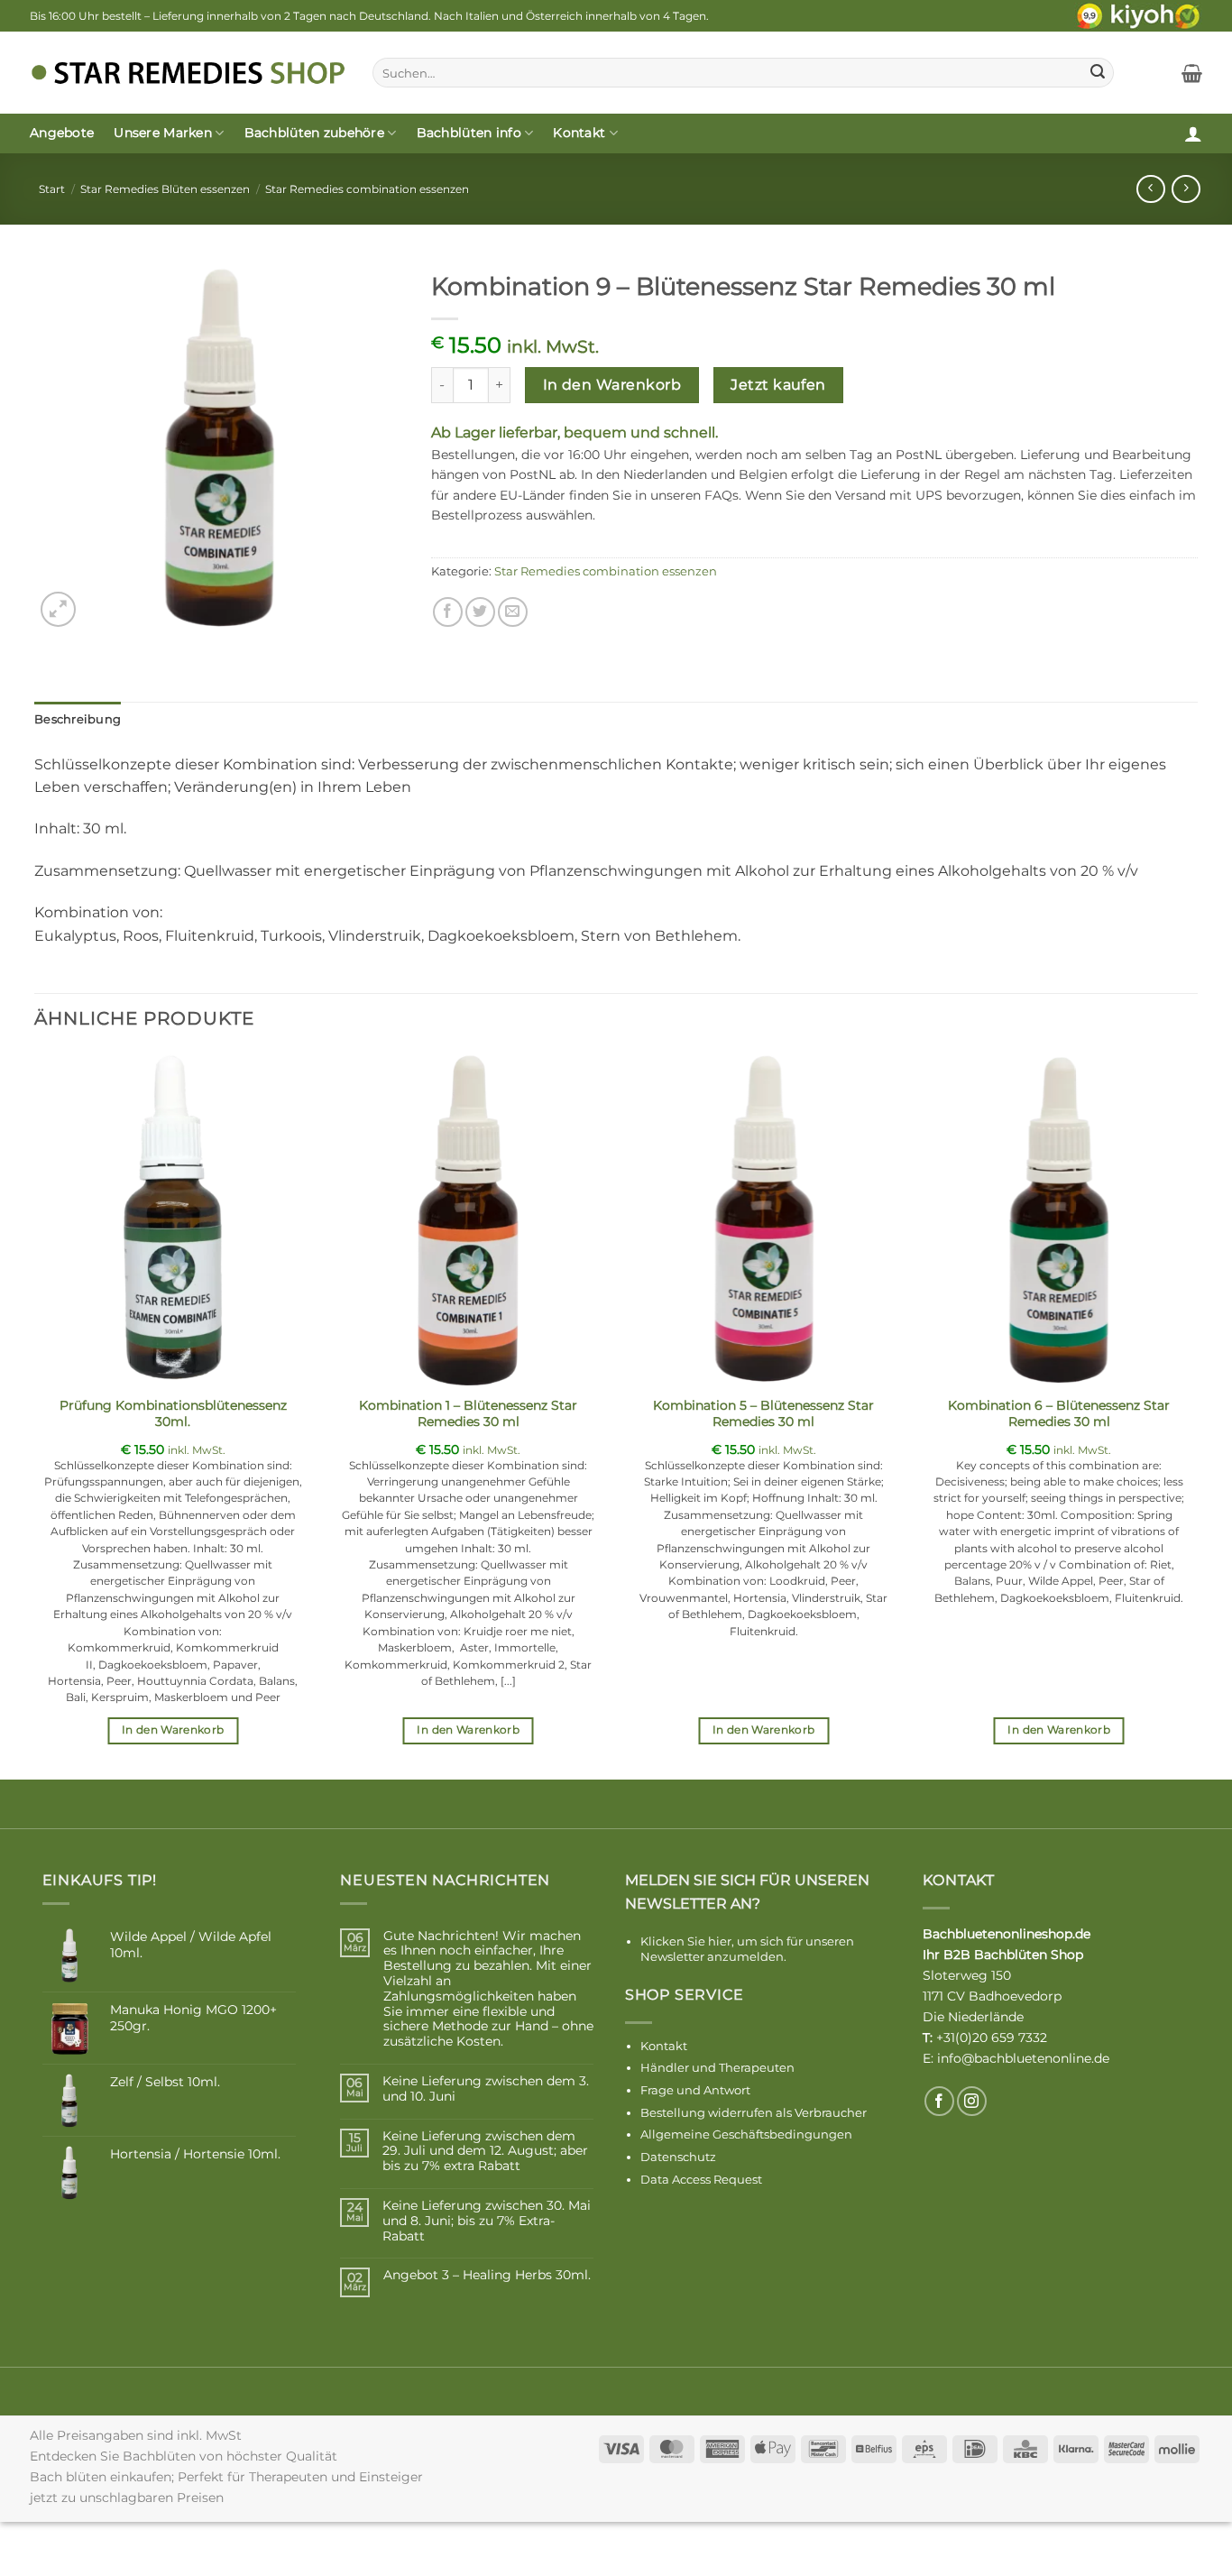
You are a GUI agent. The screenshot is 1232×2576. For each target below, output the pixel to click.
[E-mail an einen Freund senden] (513, 612)
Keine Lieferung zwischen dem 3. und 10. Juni (486, 2089)
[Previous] (35, 1414)
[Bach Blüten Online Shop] (188, 73)
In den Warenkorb (612, 385)
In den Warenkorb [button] (173, 1730)
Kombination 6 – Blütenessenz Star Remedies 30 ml (1059, 1414)
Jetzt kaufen (778, 385)
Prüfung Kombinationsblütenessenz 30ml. (173, 1414)
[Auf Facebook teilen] (448, 612)
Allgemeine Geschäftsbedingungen (746, 2134)
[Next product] (1150, 189)
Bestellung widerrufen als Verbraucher (754, 2112)
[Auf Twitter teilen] (480, 612)
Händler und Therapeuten (717, 2067)
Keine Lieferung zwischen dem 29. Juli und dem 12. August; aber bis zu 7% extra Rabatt (485, 2151)
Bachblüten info (469, 133)
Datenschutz (678, 2157)
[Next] (1197, 1414)
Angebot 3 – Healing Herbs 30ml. (487, 2275)
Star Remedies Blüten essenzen (165, 189)
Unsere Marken (163, 133)
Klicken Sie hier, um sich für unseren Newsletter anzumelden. (747, 1949)
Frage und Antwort (695, 2090)
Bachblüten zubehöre (314, 133)
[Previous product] (1186, 189)
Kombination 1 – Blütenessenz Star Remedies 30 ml (468, 1414)
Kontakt (579, 133)
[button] (1192, 73)
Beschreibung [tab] (78, 719)
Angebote (62, 133)
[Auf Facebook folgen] (939, 2101)
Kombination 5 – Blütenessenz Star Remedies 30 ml (763, 1414)
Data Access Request (701, 2179)
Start (52, 189)
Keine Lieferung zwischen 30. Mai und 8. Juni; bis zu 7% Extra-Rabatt (487, 2221)
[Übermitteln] (1098, 73)
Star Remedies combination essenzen (367, 189)
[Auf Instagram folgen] (972, 2101)
